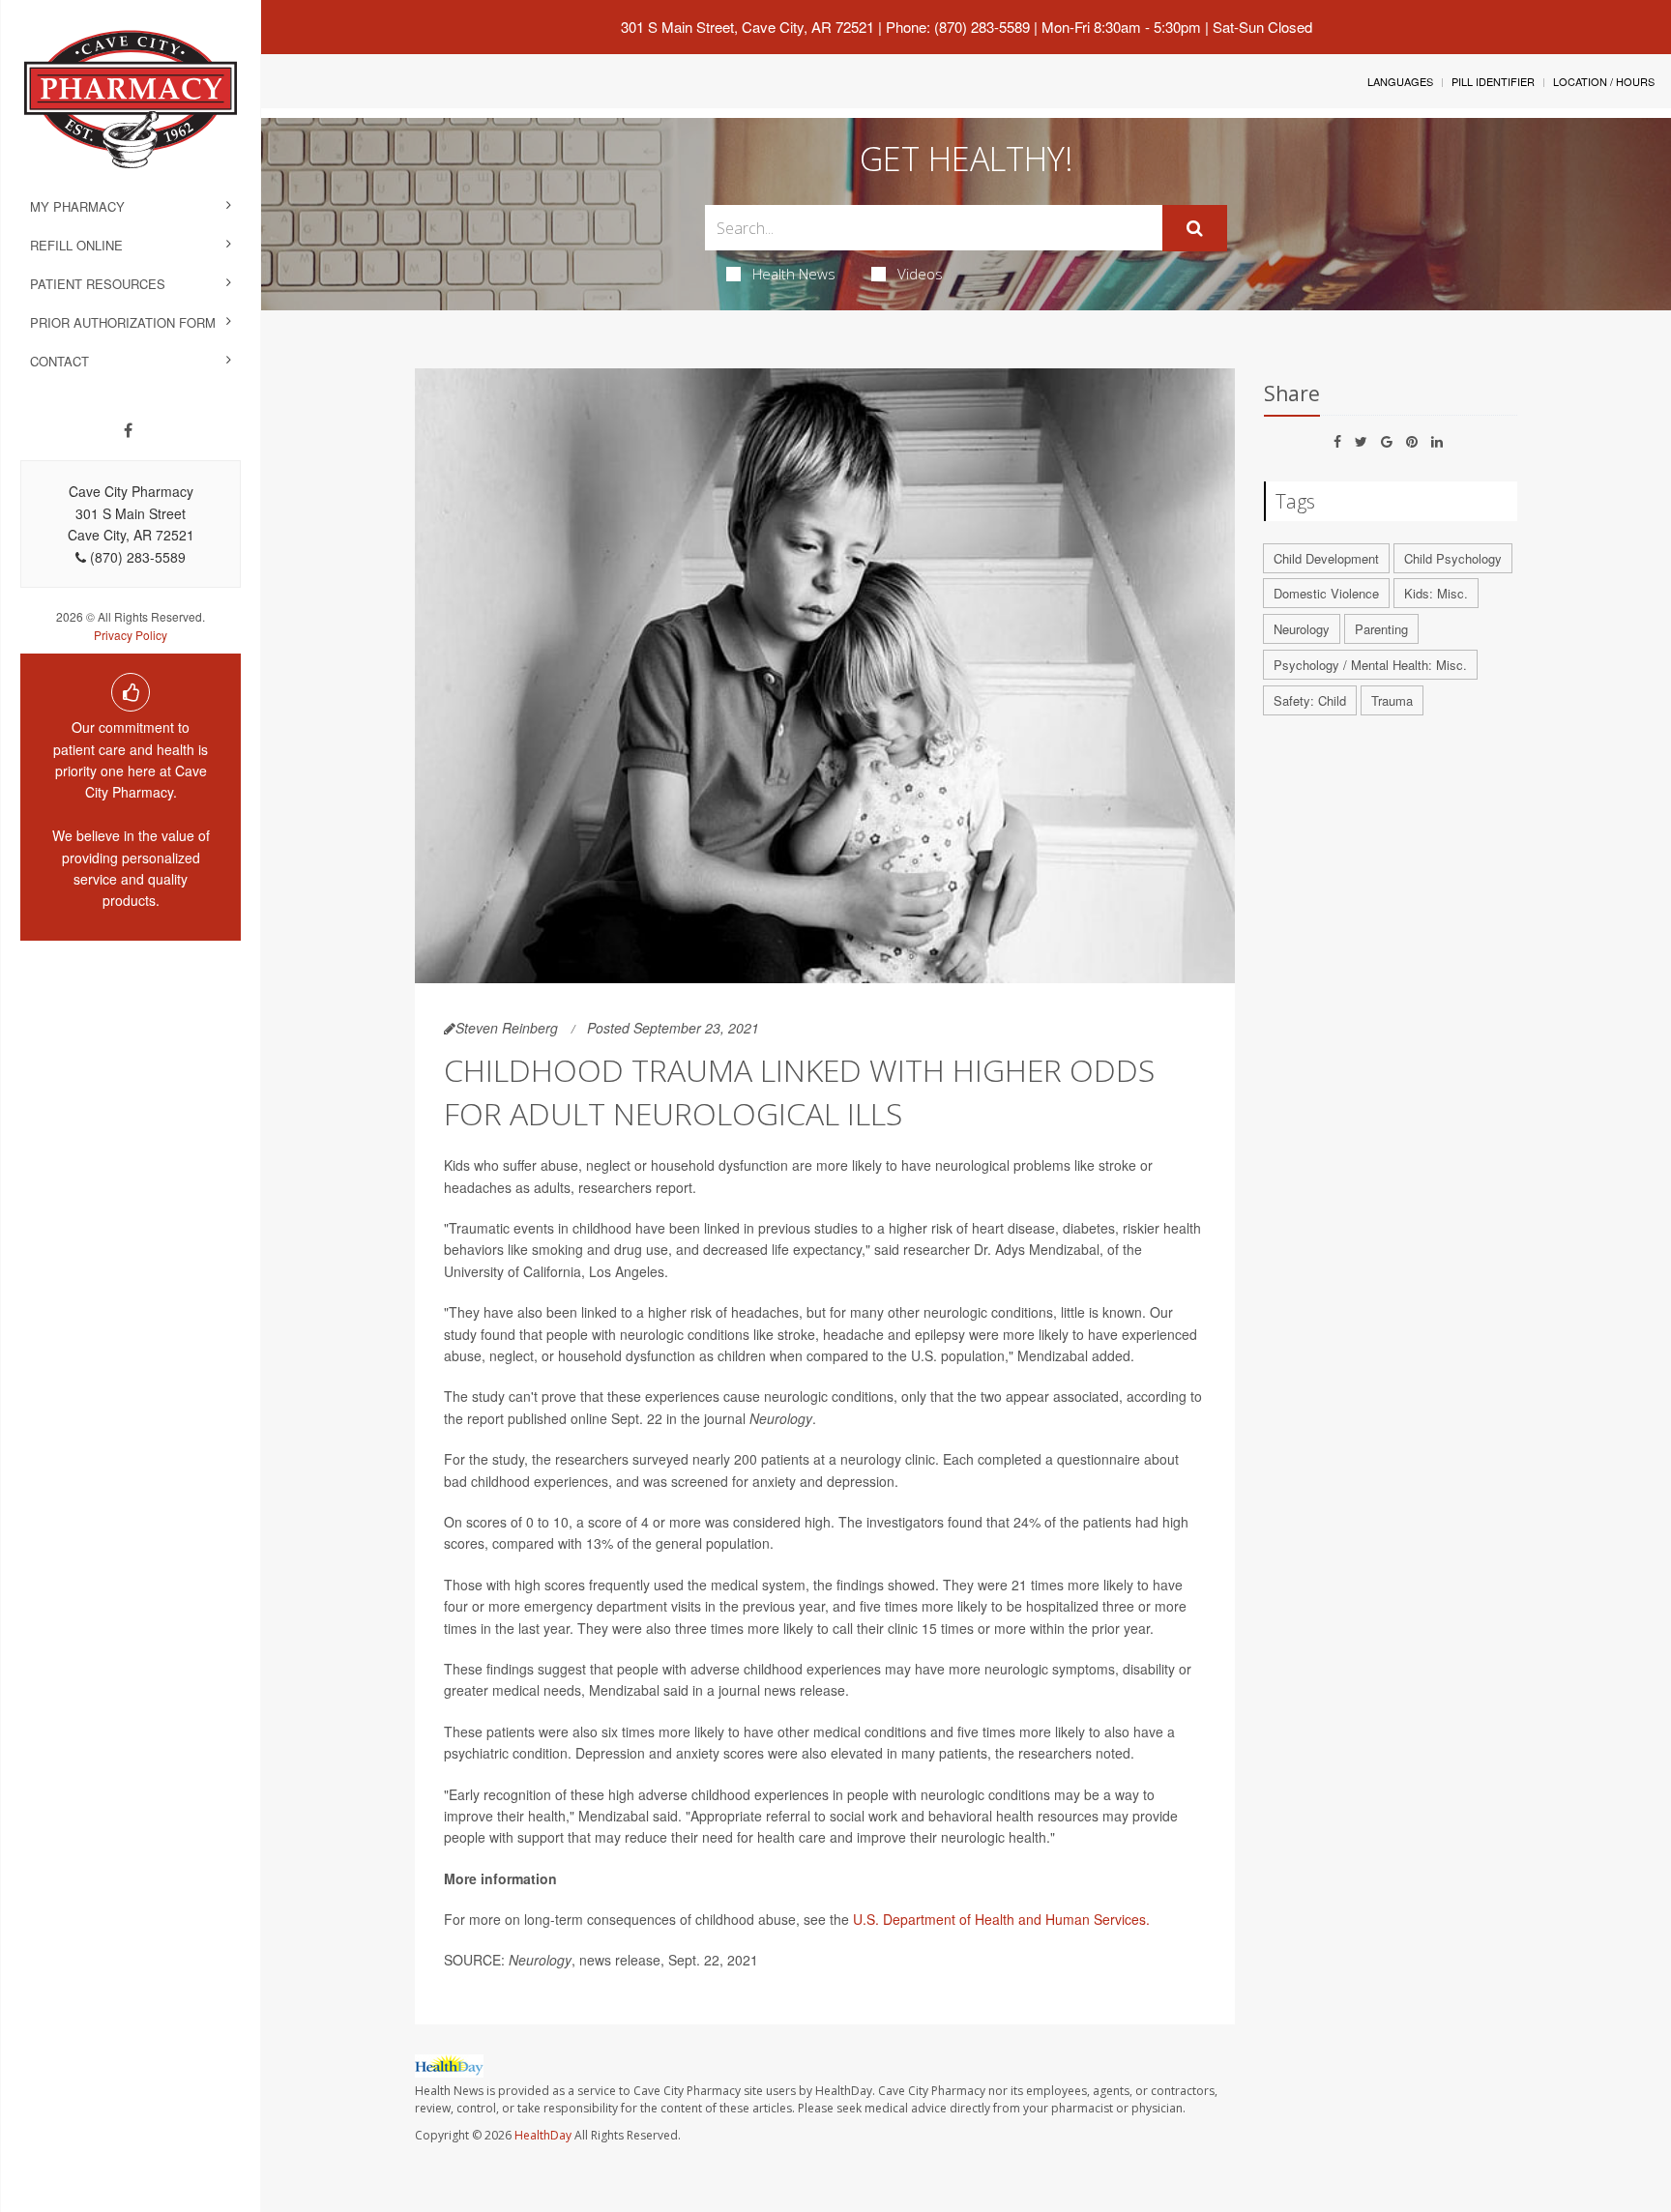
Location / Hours (1604, 81)
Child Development (1326, 558)
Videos (920, 274)
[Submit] (1195, 228)
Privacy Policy (131, 635)
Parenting (1381, 629)
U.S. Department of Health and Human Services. (1001, 1919)
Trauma (1392, 700)
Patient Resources (98, 284)
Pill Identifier (1493, 81)
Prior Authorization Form (123, 322)
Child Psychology (1453, 558)
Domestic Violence (1326, 593)
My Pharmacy (77, 206)
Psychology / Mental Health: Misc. (1370, 665)
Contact (59, 361)
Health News (794, 274)
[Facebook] (128, 430)
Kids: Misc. (1436, 593)
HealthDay (543, 2135)
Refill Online (76, 245)
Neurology (1302, 629)
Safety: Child (1310, 700)
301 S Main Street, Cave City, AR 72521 (748, 27)
